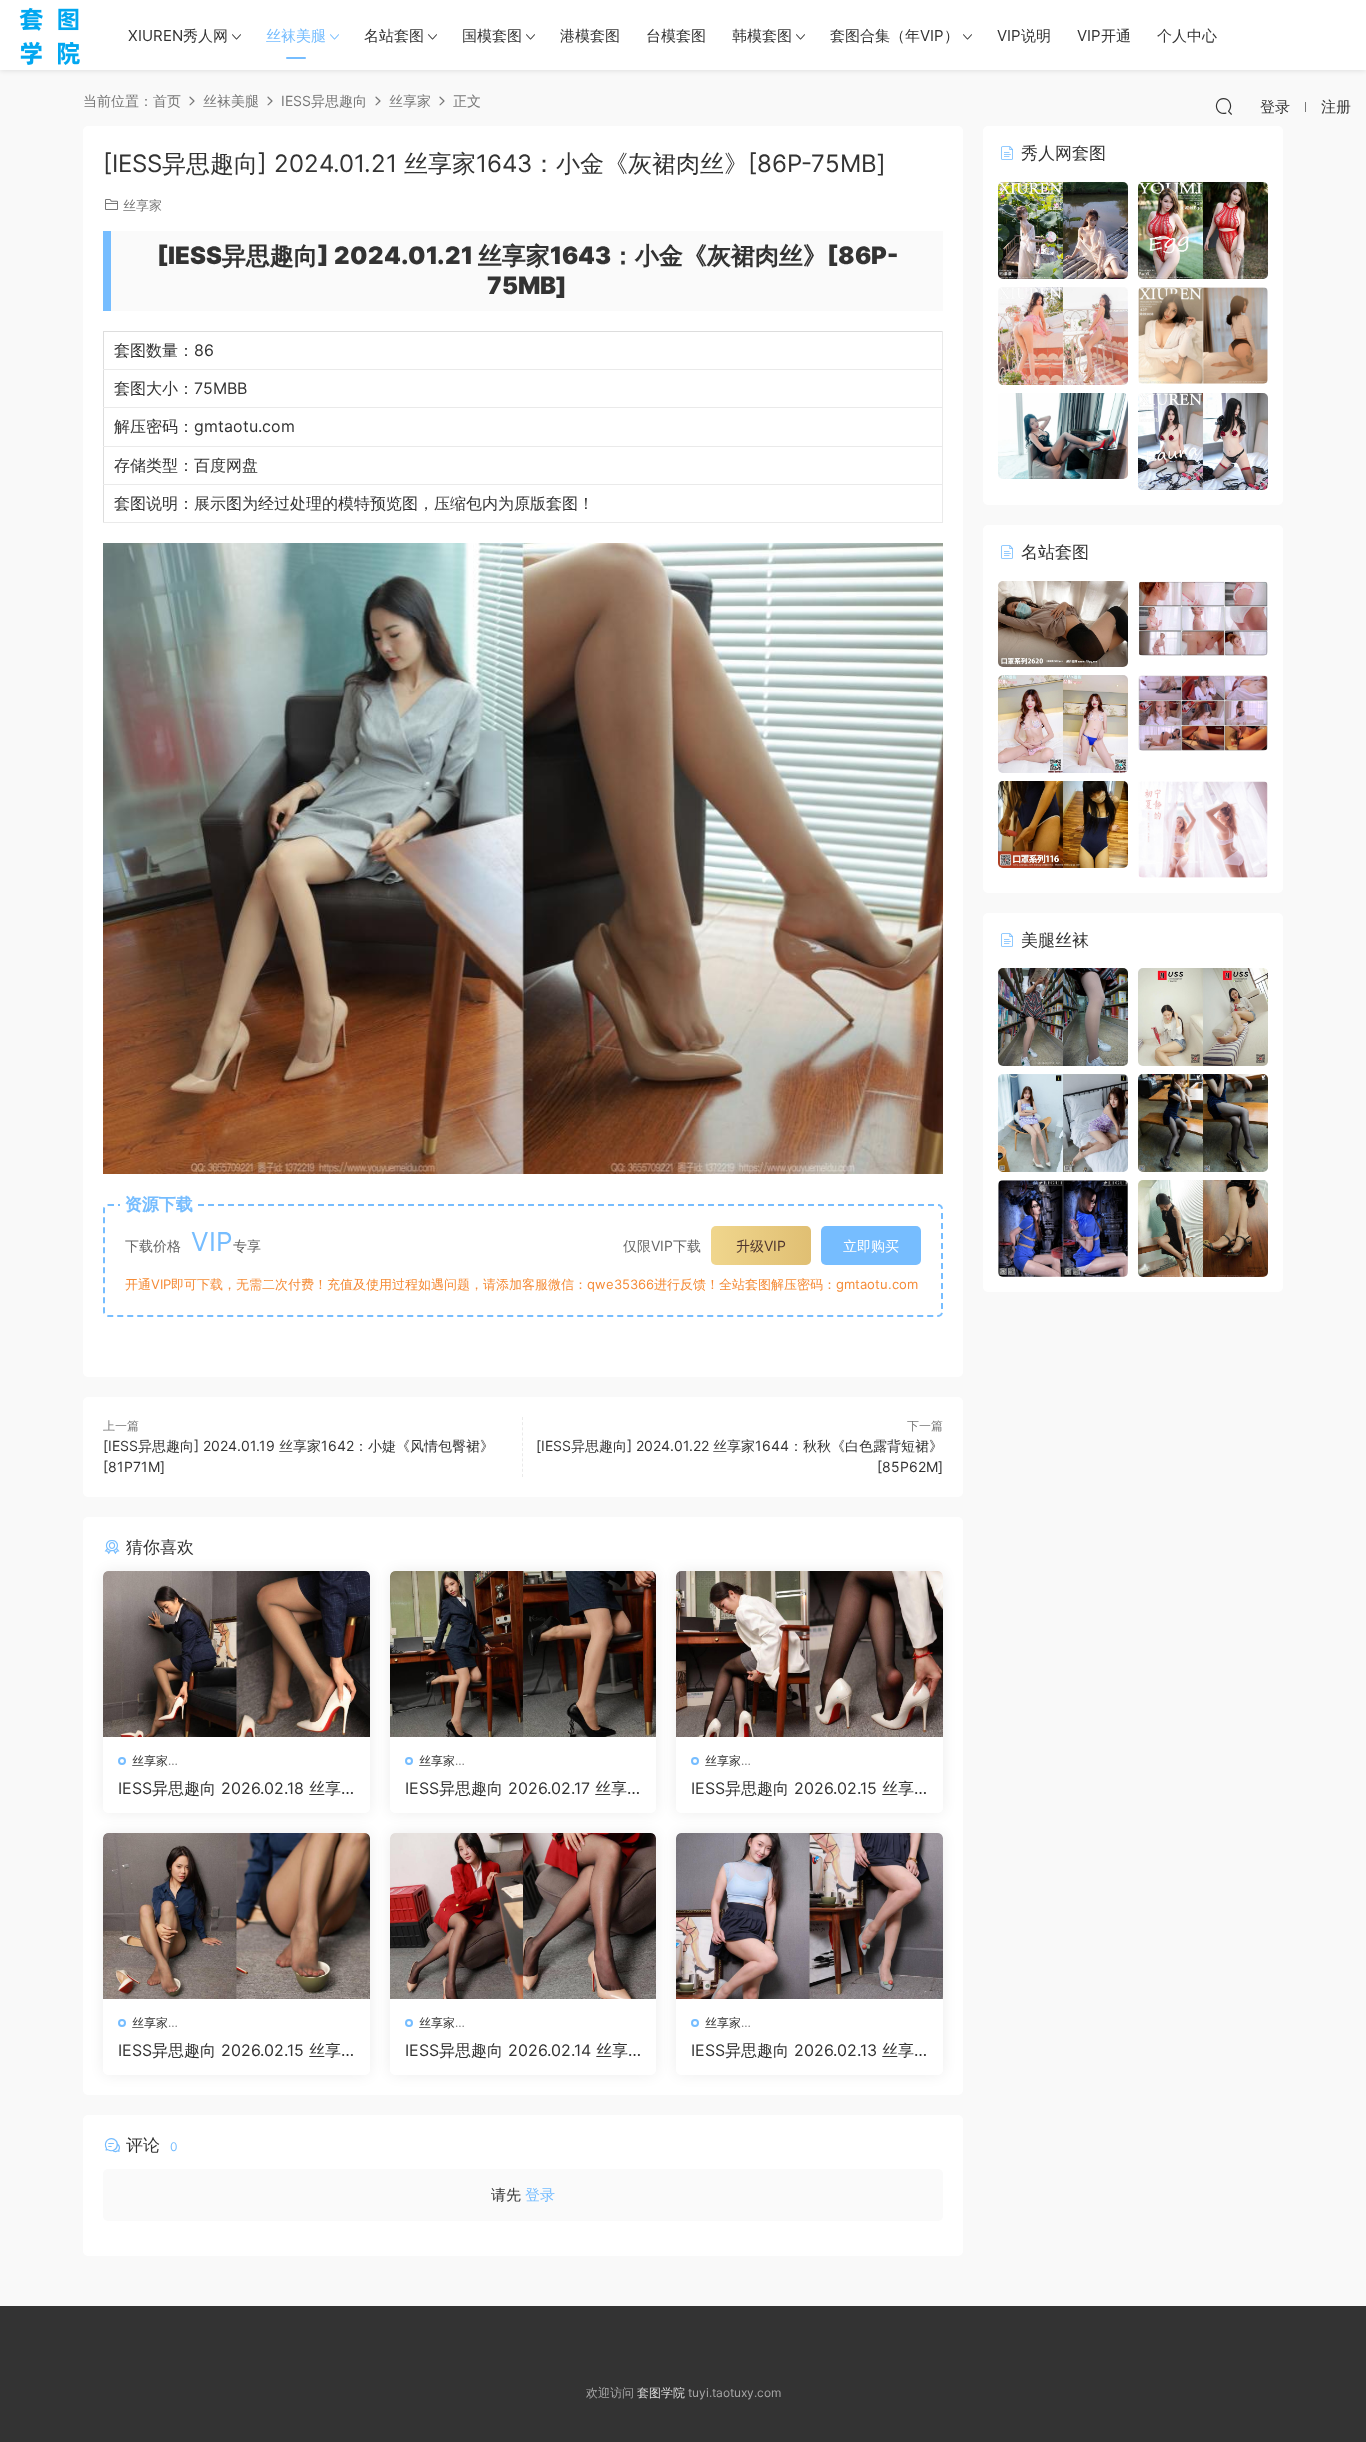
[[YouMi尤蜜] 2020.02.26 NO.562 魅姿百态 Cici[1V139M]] (1203, 616)
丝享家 (142, 205)
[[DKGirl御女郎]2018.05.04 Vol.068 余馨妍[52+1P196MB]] (1063, 434)
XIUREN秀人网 (178, 35)
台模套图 (676, 35)
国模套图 (492, 35)
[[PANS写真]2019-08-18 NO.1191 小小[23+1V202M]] (1063, 722)
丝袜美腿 (296, 35)
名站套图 (394, 35)
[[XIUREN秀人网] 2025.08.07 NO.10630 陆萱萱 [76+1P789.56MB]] (1063, 228)
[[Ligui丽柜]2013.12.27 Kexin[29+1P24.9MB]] (1063, 1226)
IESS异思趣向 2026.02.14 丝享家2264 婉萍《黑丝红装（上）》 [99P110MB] (516, 2050)
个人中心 (1187, 35)
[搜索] (1224, 106)
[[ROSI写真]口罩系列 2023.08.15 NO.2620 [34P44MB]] (1063, 622)
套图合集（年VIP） (894, 35)
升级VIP (761, 1245)
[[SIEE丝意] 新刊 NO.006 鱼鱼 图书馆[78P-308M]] (1063, 1015)
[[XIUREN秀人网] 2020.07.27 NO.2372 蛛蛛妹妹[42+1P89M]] (1203, 334)
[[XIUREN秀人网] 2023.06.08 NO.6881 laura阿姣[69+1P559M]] (1203, 439)
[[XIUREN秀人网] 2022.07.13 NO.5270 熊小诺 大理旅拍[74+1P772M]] (1063, 334)
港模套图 (590, 35)
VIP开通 (1104, 35)
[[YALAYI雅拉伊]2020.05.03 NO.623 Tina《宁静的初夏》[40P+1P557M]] (1203, 827)
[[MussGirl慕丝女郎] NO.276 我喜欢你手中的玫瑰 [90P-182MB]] (1203, 1015)
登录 (540, 2194)
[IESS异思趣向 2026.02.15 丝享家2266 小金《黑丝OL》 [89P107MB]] (809, 1654)
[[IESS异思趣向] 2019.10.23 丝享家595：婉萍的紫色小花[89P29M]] (1063, 1121)
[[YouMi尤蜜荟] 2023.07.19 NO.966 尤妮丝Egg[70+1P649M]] (1203, 228)
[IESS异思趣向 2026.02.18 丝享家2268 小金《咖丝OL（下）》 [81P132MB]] (236, 1654)
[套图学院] (50, 35)
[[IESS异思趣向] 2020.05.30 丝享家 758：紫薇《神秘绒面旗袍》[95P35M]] (1203, 1121)
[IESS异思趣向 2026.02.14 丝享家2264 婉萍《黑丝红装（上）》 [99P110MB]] (523, 1916)
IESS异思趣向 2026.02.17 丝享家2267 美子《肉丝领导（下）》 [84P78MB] (523, 1788)
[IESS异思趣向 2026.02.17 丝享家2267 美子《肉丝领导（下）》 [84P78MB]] (523, 1654)
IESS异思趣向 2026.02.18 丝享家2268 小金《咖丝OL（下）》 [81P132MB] (231, 1788)
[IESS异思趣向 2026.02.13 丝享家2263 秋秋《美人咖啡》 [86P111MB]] (809, 1916)
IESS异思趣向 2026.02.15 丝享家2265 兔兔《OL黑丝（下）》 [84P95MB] (231, 2050)
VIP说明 (1024, 35)
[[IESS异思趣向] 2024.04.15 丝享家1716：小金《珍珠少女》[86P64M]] (1203, 1226)
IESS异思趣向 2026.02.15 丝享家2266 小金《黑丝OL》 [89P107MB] (809, 1788)
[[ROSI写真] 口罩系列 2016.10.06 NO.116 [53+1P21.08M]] (1063, 822)
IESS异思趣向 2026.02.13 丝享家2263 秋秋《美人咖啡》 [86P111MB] (806, 2050)
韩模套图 (762, 35)
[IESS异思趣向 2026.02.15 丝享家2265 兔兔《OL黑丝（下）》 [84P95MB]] (236, 1916)
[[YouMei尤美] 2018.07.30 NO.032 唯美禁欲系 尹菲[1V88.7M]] (1203, 711)
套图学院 (661, 2392)
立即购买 (871, 1245)
